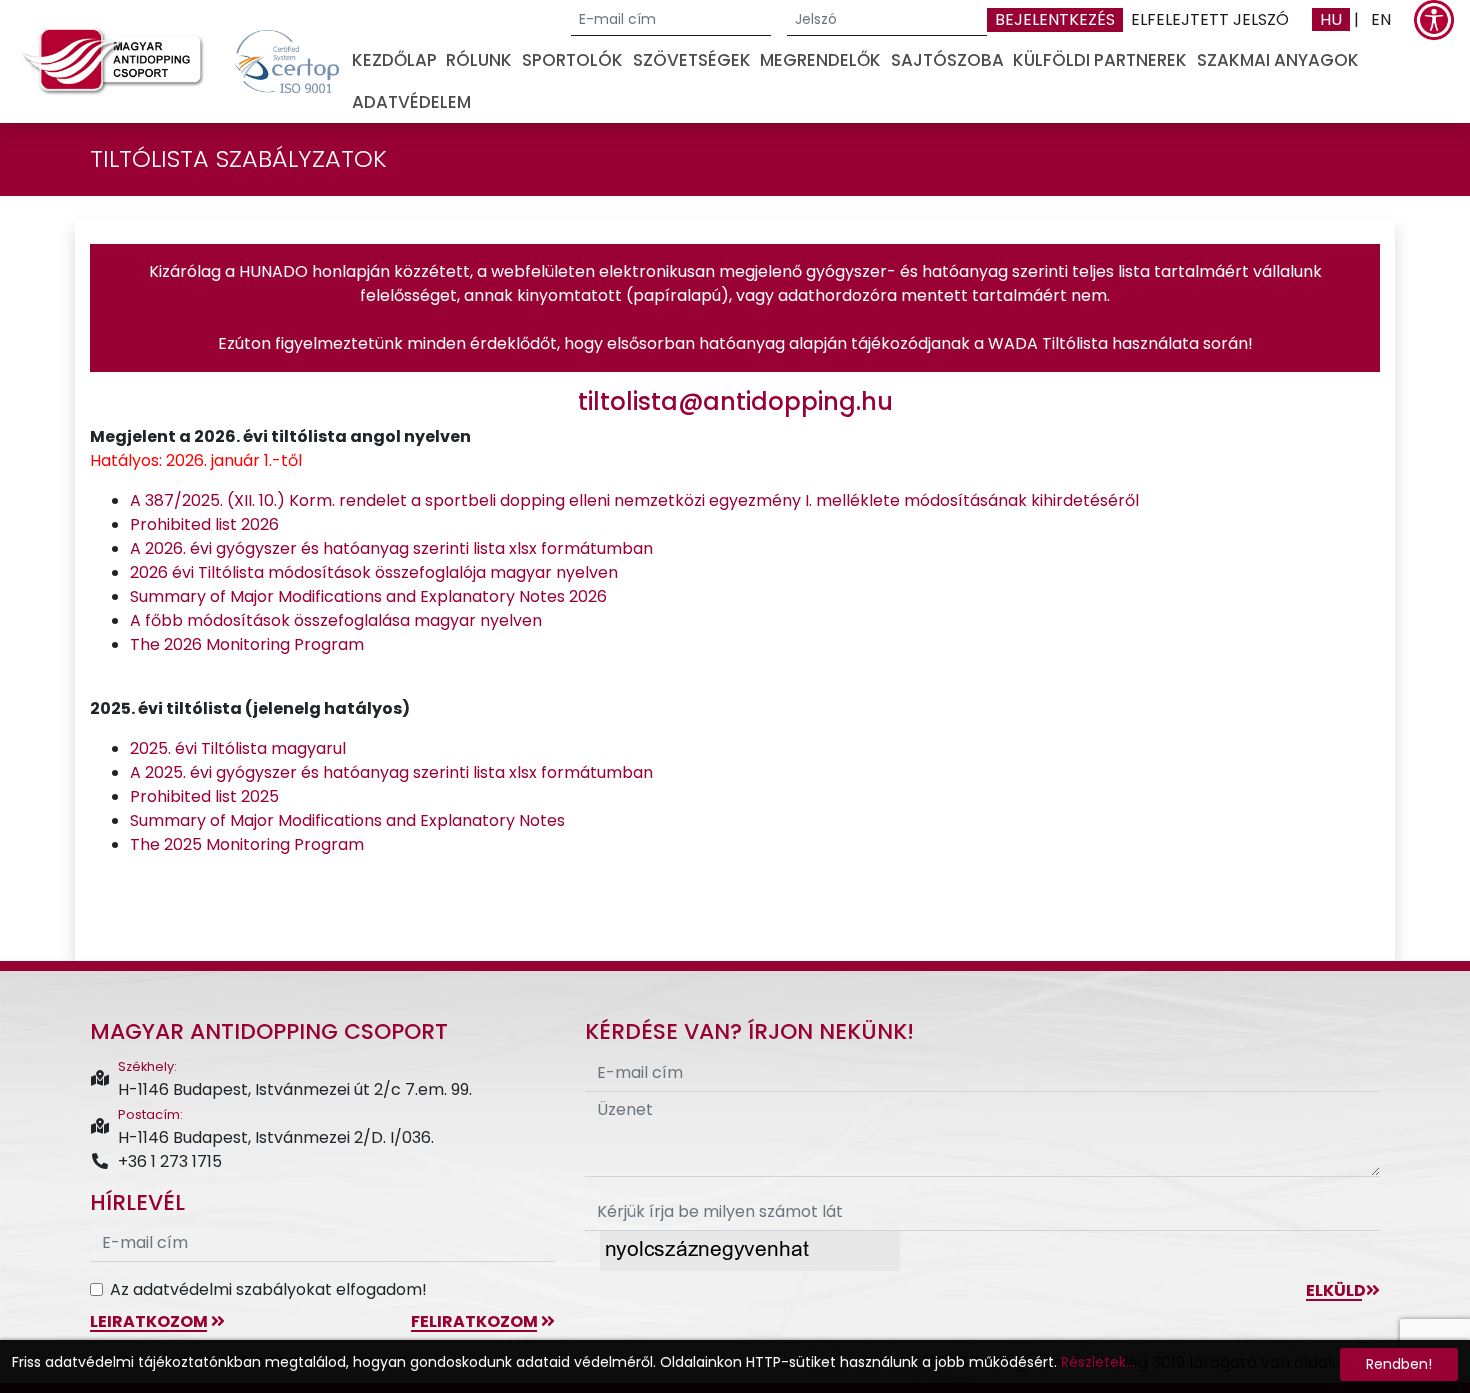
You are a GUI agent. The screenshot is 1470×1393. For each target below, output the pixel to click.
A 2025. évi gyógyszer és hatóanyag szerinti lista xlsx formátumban (391, 772)
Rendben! (1399, 1364)
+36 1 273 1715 (170, 1161)
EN (1381, 19)
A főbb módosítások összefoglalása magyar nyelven (336, 620)
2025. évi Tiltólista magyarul (238, 748)
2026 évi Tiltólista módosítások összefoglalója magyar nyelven (374, 572)
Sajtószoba (947, 60)
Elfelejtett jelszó (1210, 19)
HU (1331, 19)
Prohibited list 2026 (204, 524)
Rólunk (479, 60)
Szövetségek (692, 60)
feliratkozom (476, 1321)
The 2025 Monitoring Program (247, 844)
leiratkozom (150, 1321)
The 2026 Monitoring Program (247, 644)
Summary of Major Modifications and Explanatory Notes (347, 820)
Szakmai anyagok (1278, 60)
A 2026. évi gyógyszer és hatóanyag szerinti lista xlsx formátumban (391, 548)
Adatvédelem (411, 102)
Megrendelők (820, 60)
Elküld (1336, 1290)
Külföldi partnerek (1100, 60)
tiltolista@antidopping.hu (735, 401)
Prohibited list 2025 (204, 796)
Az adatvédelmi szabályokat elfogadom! (268, 1289)
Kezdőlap (394, 60)
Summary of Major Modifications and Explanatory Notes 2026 (368, 596)
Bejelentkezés (1055, 19)
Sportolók (572, 60)
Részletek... (1098, 1362)
